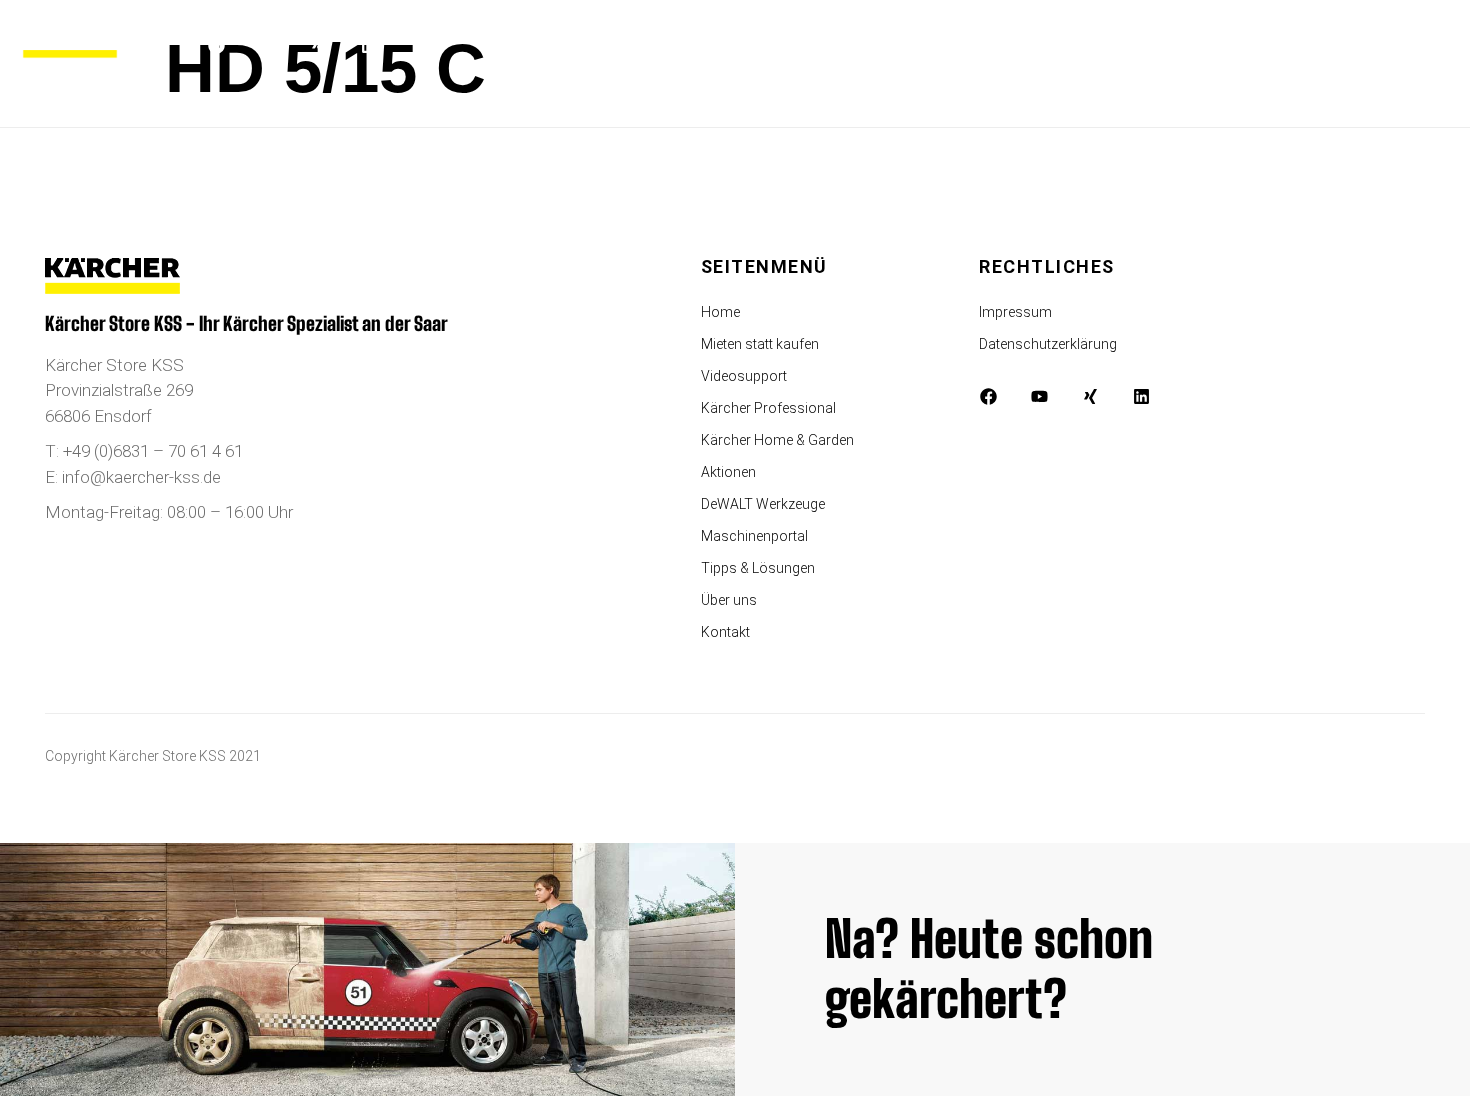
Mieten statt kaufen (760, 344)
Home (720, 312)
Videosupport (744, 376)
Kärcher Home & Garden (777, 440)
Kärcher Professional (768, 408)
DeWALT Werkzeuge (763, 504)
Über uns (729, 600)
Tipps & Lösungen (758, 568)
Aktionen (728, 472)
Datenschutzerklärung (1048, 344)
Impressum (1015, 312)
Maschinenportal (754, 536)
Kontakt (725, 632)
